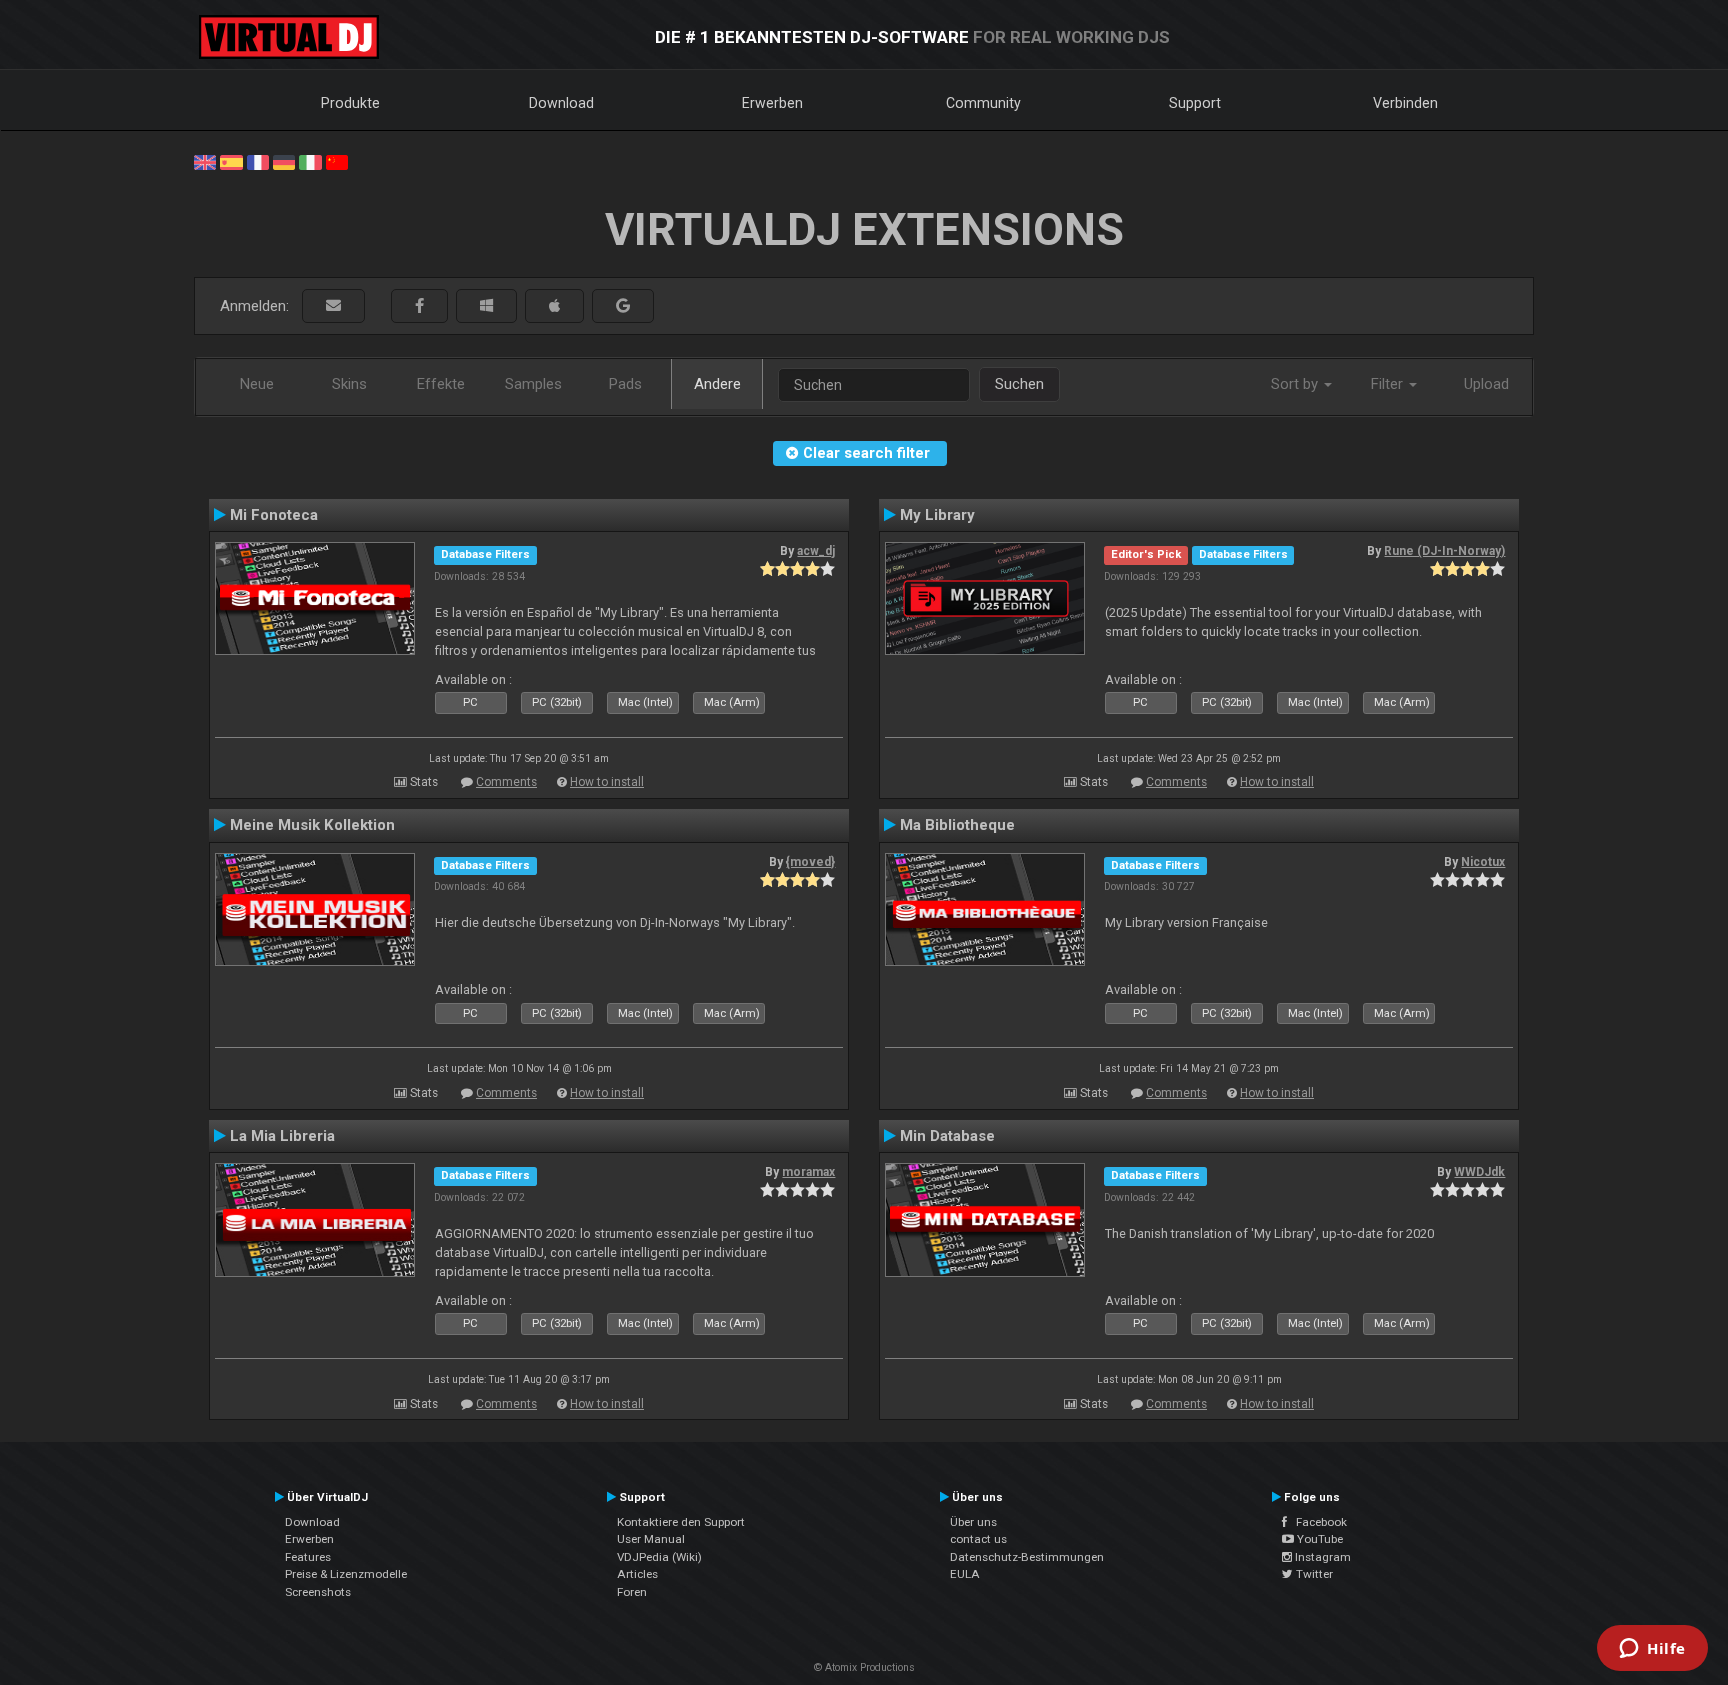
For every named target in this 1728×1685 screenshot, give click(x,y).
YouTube (1318, 1539)
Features (308, 1557)
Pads (625, 384)
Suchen (1019, 384)
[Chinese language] (337, 161)
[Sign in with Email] (333, 306)
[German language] (284, 161)
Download (561, 103)
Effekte (441, 384)
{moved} (810, 862)
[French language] (258, 161)
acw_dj (816, 551)
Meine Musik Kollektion (312, 825)
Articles (637, 1574)
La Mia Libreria (282, 1136)
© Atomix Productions (864, 1667)
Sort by (1296, 384)
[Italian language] (310, 161)
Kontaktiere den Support (681, 1522)
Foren (632, 1592)
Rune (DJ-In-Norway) (1444, 551)
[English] (205, 161)
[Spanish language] (231, 161)
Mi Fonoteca (274, 515)
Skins (349, 384)
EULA (965, 1574)
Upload (1486, 384)
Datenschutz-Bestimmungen (1027, 1557)
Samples (533, 384)
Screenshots (318, 1592)
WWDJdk (1479, 1172)
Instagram (1321, 1557)
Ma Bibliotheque (957, 825)
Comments (506, 782)
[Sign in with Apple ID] (554, 306)
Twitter (1313, 1574)
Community (983, 103)
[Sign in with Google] (623, 306)
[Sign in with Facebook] (419, 306)
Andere (717, 384)
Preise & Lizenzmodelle (346, 1574)
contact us (978, 1539)
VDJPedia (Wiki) (659, 1557)
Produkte (350, 103)
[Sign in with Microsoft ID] (486, 306)
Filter (1389, 384)
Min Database (947, 1136)
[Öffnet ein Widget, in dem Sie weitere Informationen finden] (1652, 1650)
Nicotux (1483, 862)
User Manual (651, 1539)
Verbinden (1405, 103)
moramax (808, 1172)
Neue (257, 384)
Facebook (1317, 1522)
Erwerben (772, 103)
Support (1195, 103)
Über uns (973, 1522)
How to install (607, 782)
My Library (937, 515)
